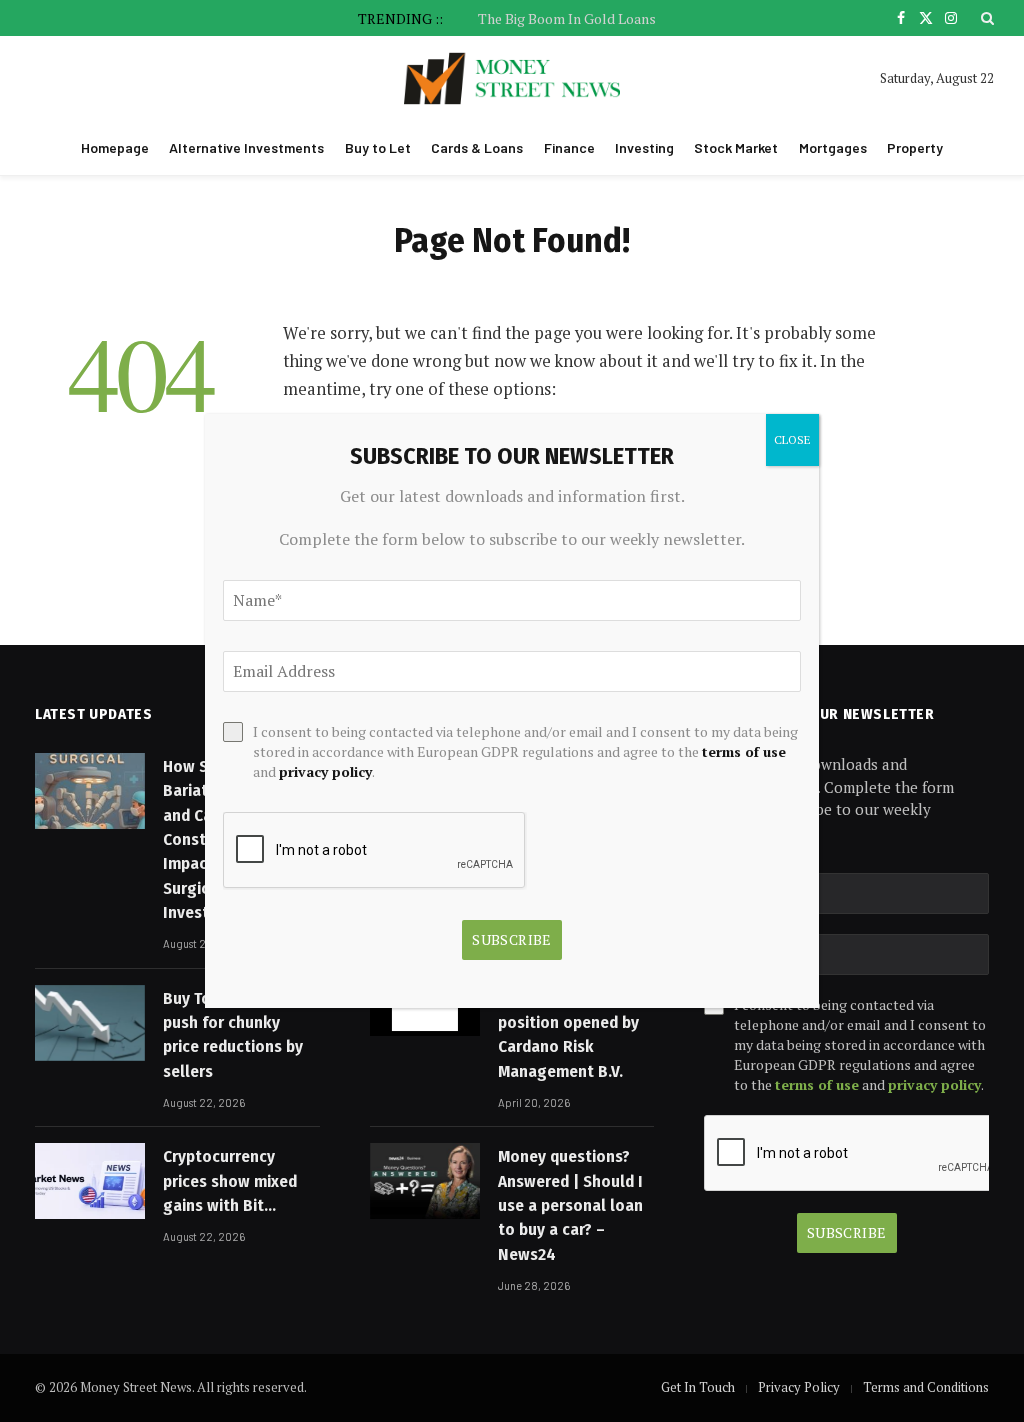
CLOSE (792, 439)
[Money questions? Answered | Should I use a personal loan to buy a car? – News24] (425, 1181)
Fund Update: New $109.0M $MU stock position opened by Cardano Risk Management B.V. (568, 1022)
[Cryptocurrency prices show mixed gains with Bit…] (90, 1181)
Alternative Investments (246, 147)
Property (915, 147)
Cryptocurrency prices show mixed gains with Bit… (230, 1181)
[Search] (985, 18)
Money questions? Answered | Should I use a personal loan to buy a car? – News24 (570, 1205)
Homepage (115, 147)
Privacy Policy (799, 1387)
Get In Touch (698, 1387)
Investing (644, 147)
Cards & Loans (477, 147)
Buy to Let (378, 147)
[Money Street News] (512, 78)
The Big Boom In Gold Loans (567, 19)
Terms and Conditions (926, 1387)
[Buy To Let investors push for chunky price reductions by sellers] (90, 1023)
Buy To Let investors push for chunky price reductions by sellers (237, 1035)
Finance (569, 147)
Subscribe (847, 1232)
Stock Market (736, 147)
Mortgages (833, 147)
